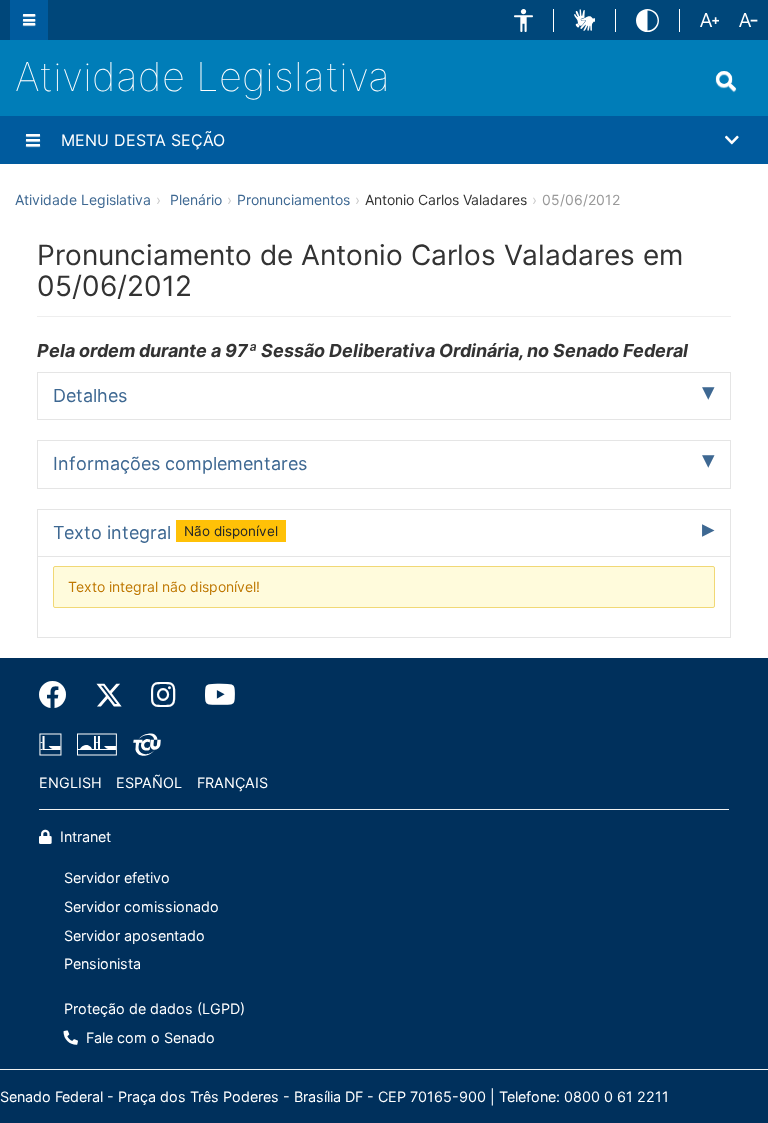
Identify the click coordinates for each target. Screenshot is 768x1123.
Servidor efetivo (117, 877)
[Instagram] (163, 695)
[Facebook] (60, 695)
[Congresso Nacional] (97, 744)
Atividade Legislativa (202, 76)
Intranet (83, 836)
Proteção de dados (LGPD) (154, 1008)
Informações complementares (180, 463)
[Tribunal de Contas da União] (143, 744)
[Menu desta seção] (33, 140)
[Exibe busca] (726, 81)
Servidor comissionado (141, 906)
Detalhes (90, 395)
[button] (523, 20)
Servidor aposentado (134, 935)
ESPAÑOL (149, 782)
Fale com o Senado (148, 1037)
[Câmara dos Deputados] (54, 744)
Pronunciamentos (293, 199)
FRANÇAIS (232, 782)
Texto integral (165, 532)
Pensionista (102, 963)
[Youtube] (213, 695)
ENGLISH (70, 782)
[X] (109, 695)
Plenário (196, 199)
